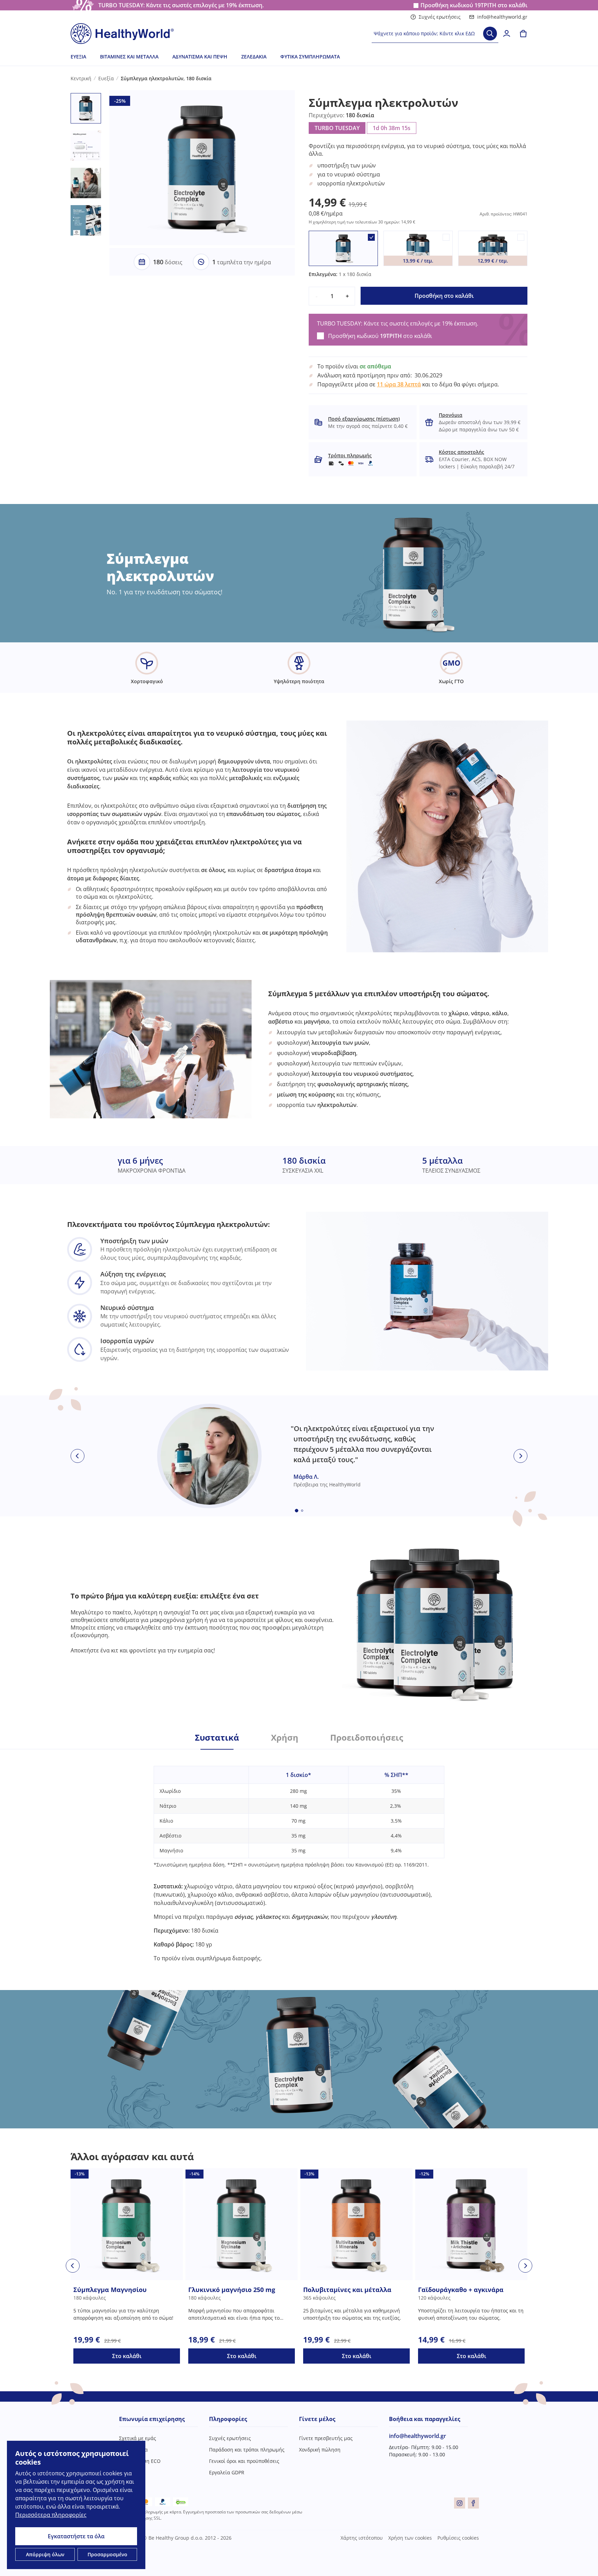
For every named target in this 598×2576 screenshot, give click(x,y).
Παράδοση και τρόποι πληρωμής (247, 2450)
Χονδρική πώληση (320, 2450)
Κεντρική (81, 78)
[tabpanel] (299, 1856)
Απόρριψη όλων (45, 2554)
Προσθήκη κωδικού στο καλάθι (474, 5)
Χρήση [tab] (285, 1738)
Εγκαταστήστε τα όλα (76, 2536)
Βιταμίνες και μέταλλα (129, 57)
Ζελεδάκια (254, 57)
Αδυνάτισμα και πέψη (200, 57)
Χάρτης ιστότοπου (362, 2538)
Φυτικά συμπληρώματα (310, 57)
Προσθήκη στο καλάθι (444, 296)
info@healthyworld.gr (502, 17)
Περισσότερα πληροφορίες (51, 2515)
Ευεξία (78, 57)
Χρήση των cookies (410, 2538)
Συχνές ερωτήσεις (440, 17)
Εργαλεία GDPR (227, 2472)
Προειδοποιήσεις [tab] (367, 1738)
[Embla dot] (297, 1511)
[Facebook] (473, 2503)
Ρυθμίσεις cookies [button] (458, 2538)
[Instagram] (460, 2503)
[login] (507, 34)
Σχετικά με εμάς (138, 2438)
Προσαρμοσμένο (107, 2554)
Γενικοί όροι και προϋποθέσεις (244, 2461)
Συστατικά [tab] (217, 1738)
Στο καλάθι (127, 2356)
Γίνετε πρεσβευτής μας (326, 2438)
